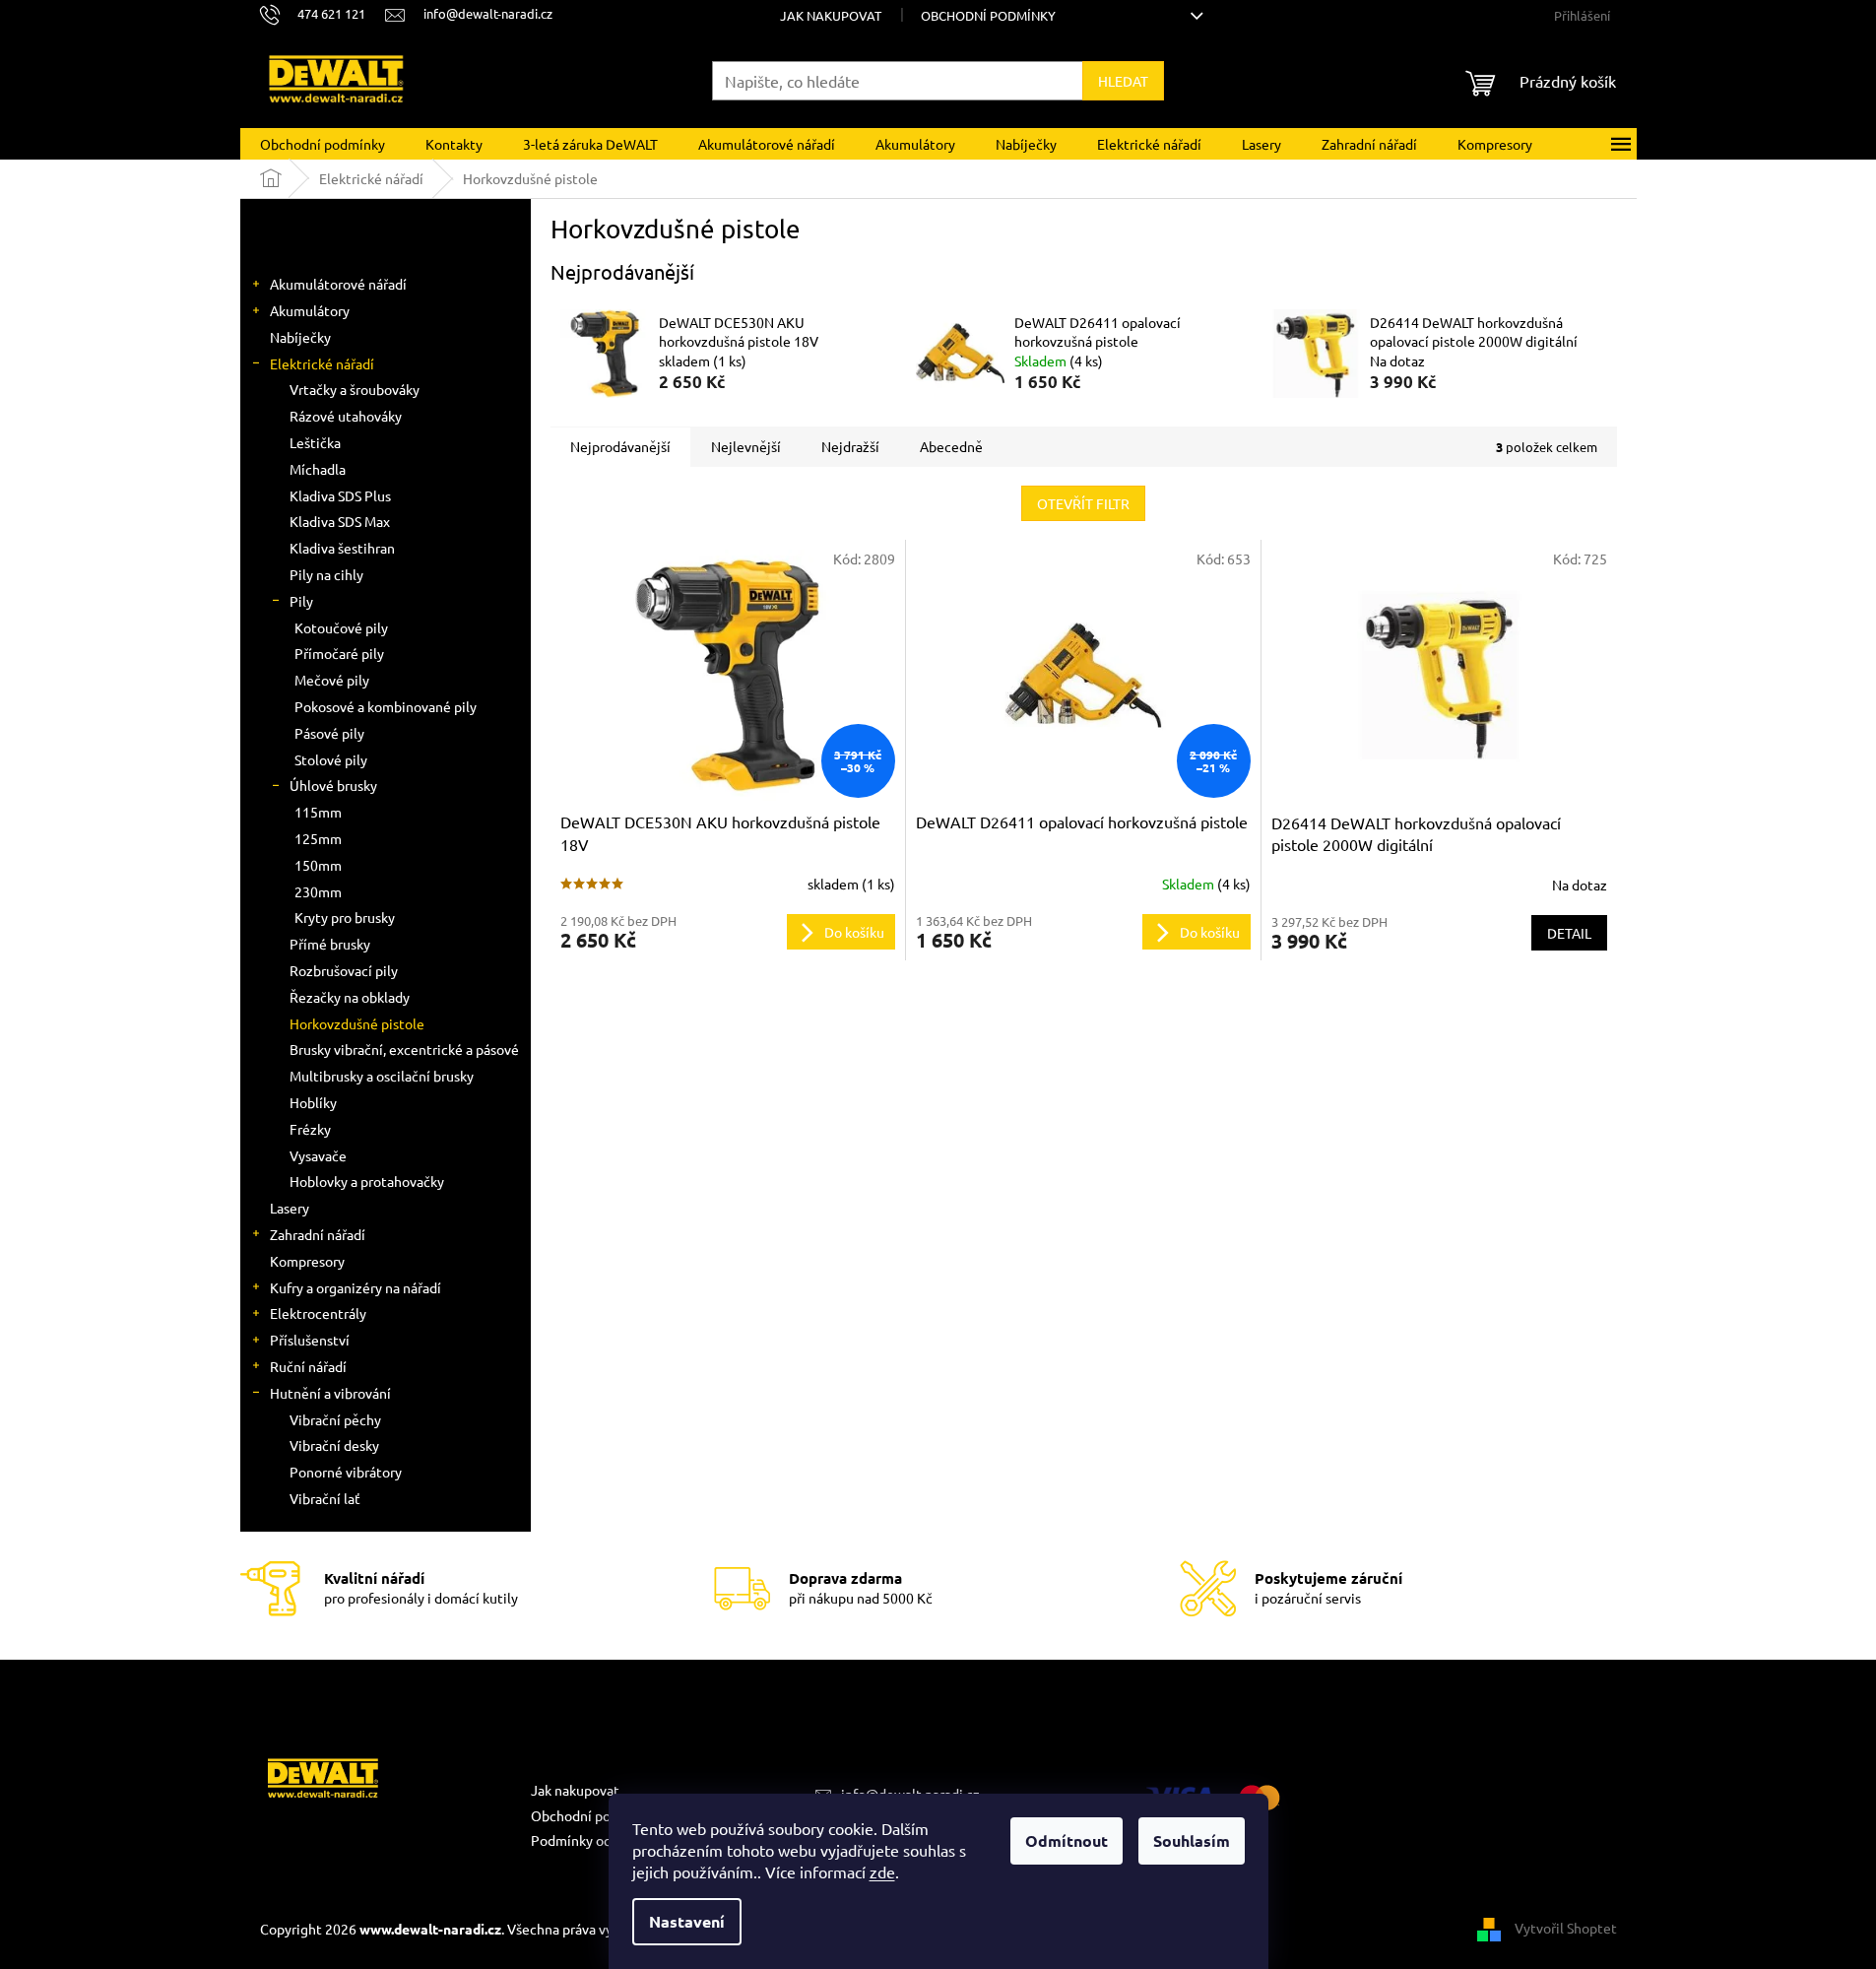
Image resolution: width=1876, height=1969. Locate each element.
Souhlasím (1192, 1840)
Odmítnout (1067, 1840)
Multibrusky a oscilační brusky (382, 1076)
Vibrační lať (325, 1498)
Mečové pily (332, 680)
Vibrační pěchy (335, 1419)
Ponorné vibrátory (346, 1472)
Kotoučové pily (341, 627)
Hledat (1123, 81)
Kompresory (307, 1261)
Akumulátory (310, 310)
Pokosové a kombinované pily (386, 706)
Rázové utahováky (346, 416)
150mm (318, 865)
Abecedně (951, 446)
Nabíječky (300, 337)
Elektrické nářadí (322, 363)
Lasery (290, 1208)
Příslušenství (310, 1340)
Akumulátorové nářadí (338, 284)
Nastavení (687, 1921)
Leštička (315, 442)
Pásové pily (329, 733)
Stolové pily (331, 759)
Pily (301, 601)
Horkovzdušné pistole (357, 1023)
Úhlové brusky (333, 785)
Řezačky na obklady (350, 997)
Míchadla (318, 469)
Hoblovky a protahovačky (367, 1181)
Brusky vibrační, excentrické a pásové (404, 1049)
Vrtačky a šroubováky (355, 389)
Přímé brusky (330, 944)
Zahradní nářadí (318, 1234)
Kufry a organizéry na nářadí (356, 1287)
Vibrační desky (334, 1445)
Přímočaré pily (339, 653)
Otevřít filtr (1083, 503)
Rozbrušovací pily (344, 970)
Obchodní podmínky (988, 15)
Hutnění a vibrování (330, 1393)
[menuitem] (323, 144)
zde (882, 1871)
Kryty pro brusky (345, 917)
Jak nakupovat (831, 15)
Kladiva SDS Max (340, 521)
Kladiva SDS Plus (340, 495)
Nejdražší (850, 446)
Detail (1569, 933)
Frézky (310, 1129)
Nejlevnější (746, 446)
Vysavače (318, 1155)
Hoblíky (313, 1102)
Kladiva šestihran (342, 548)
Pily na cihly (326, 574)
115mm (318, 812)
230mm (318, 891)
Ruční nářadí (308, 1366)
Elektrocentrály (318, 1313)
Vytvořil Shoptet (1566, 1927)
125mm (318, 838)
